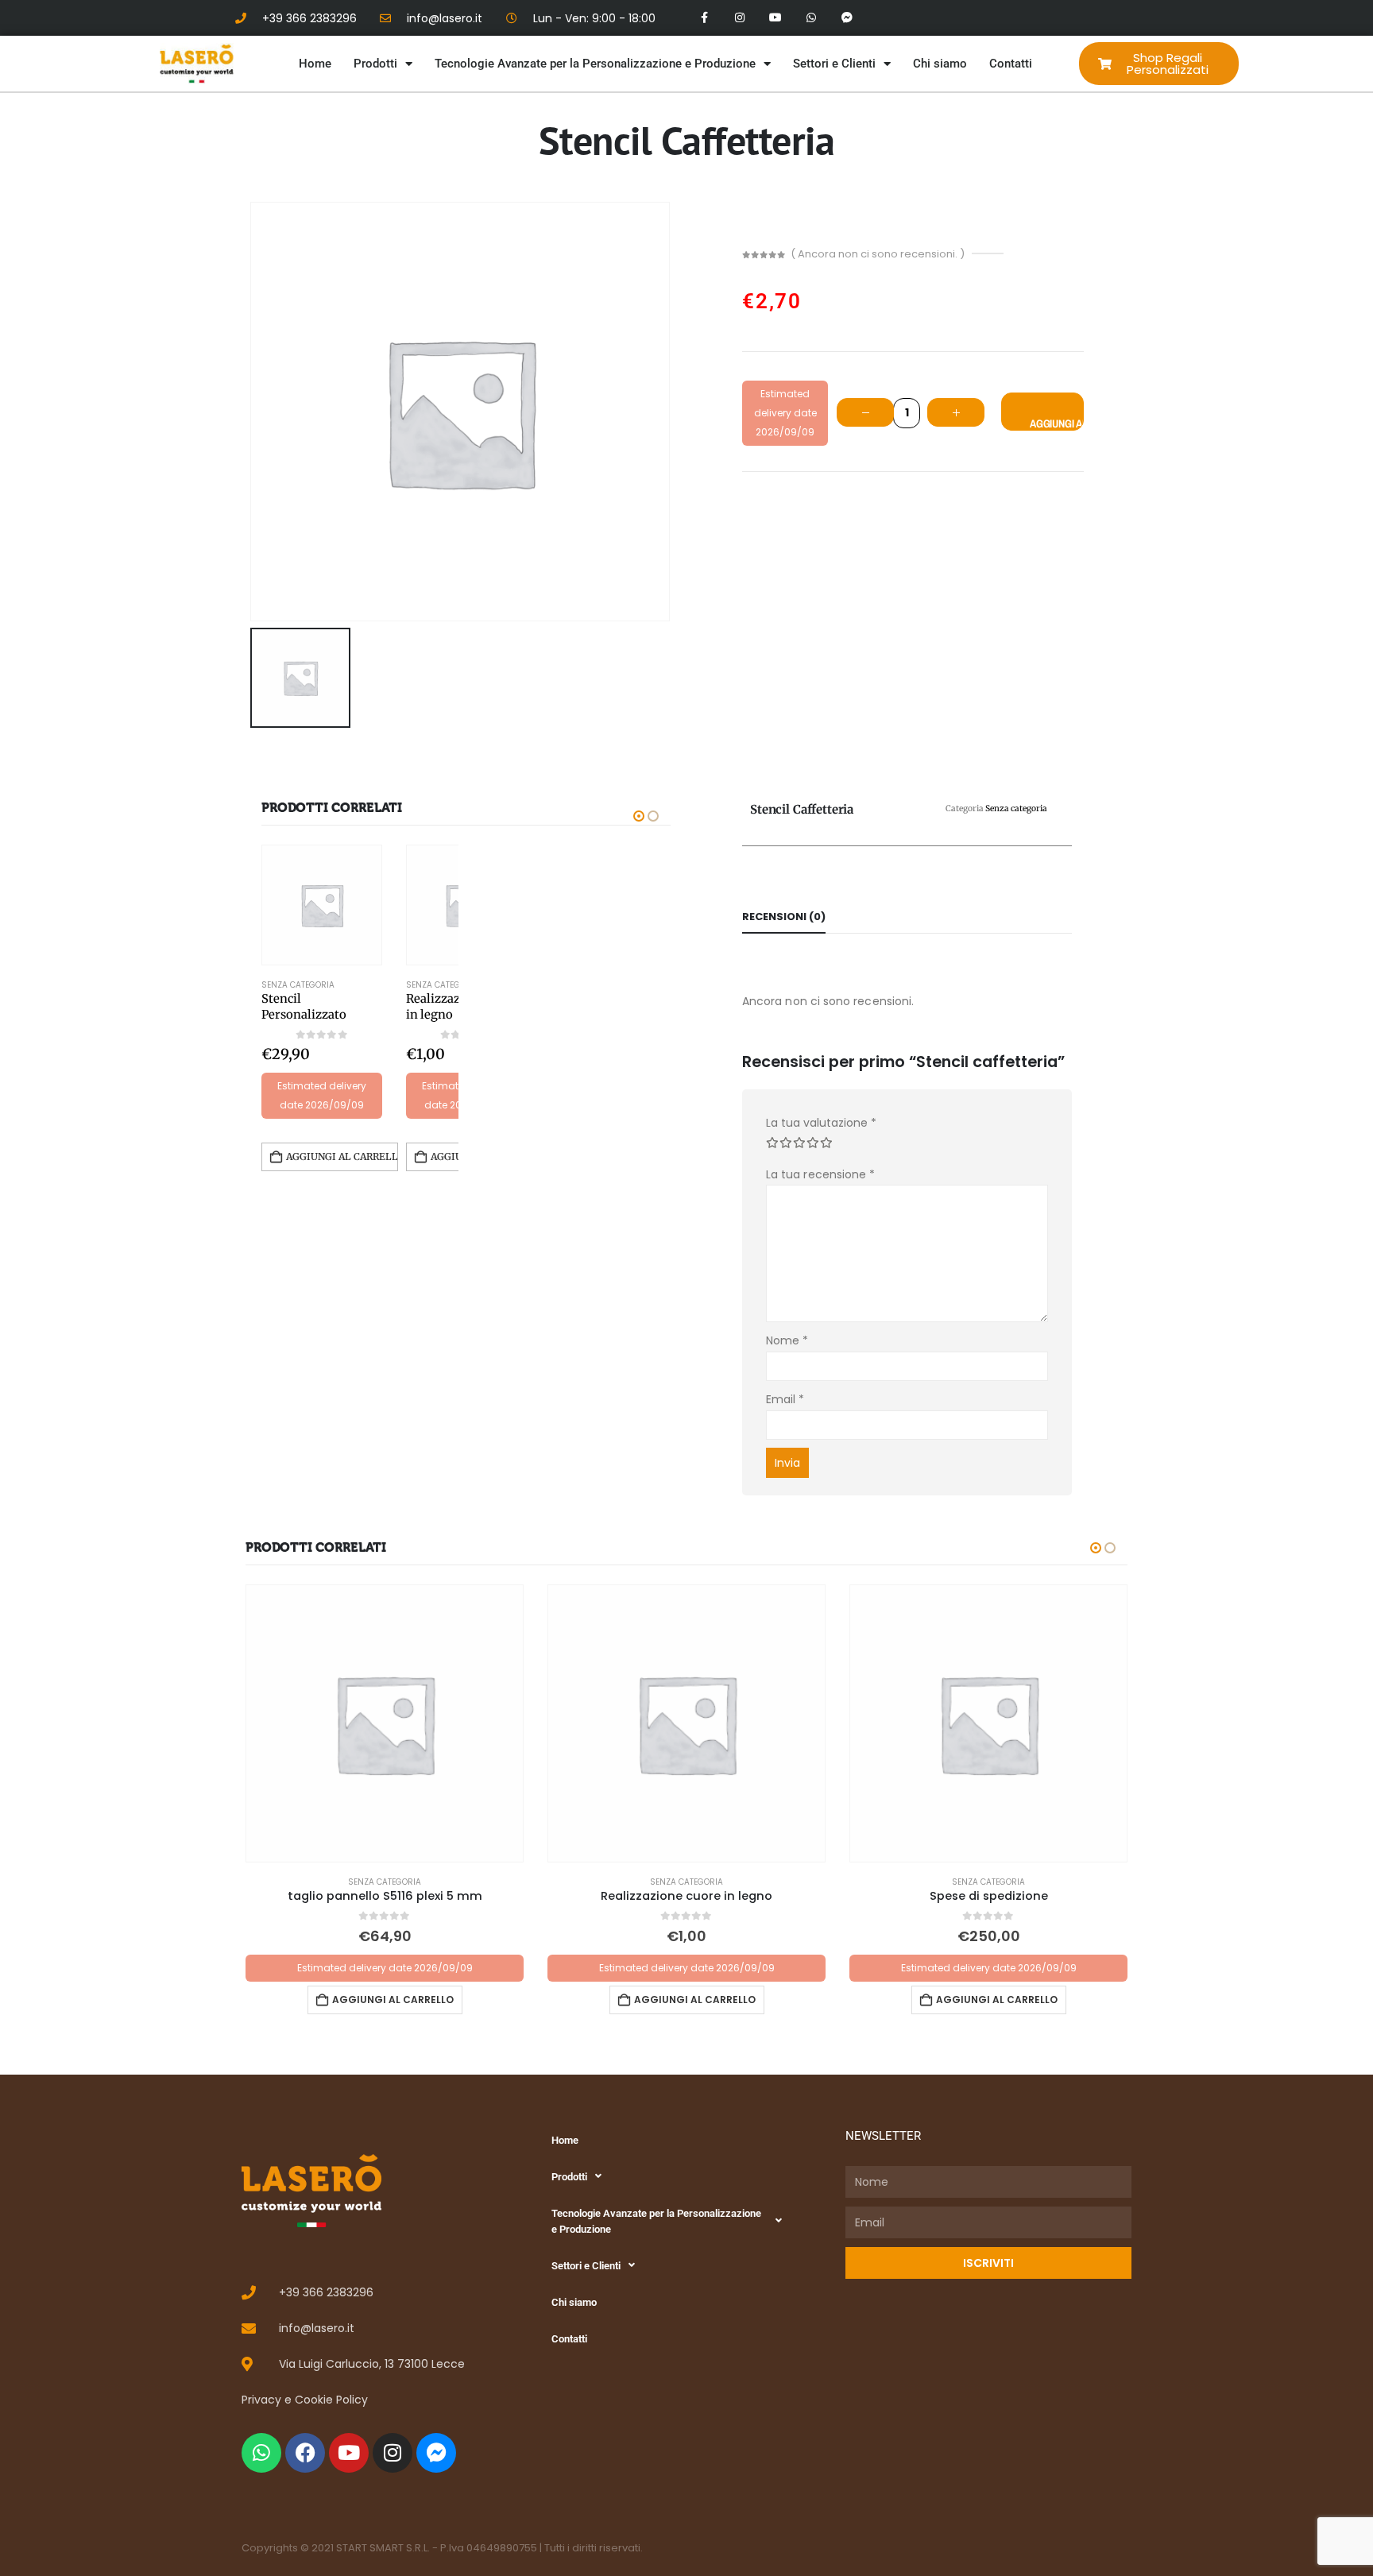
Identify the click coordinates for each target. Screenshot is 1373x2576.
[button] (639, 816)
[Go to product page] (322, 905)
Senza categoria (298, 985)
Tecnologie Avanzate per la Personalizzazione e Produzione (595, 64)
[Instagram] (740, 18)
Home (315, 64)
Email (785, 1399)
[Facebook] (305, 2453)
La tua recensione (820, 1174)
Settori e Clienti (834, 64)
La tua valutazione (821, 1123)
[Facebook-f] (704, 18)
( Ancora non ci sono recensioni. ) (878, 254)
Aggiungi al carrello (1057, 424)
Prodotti (375, 64)
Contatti (1011, 64)
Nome (787, 1340)
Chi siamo (940, 64)
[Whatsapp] (811, 18)
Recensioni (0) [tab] (784, 917)
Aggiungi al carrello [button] (342, 1156)
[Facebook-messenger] (847, 18)
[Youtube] (776, 18)
